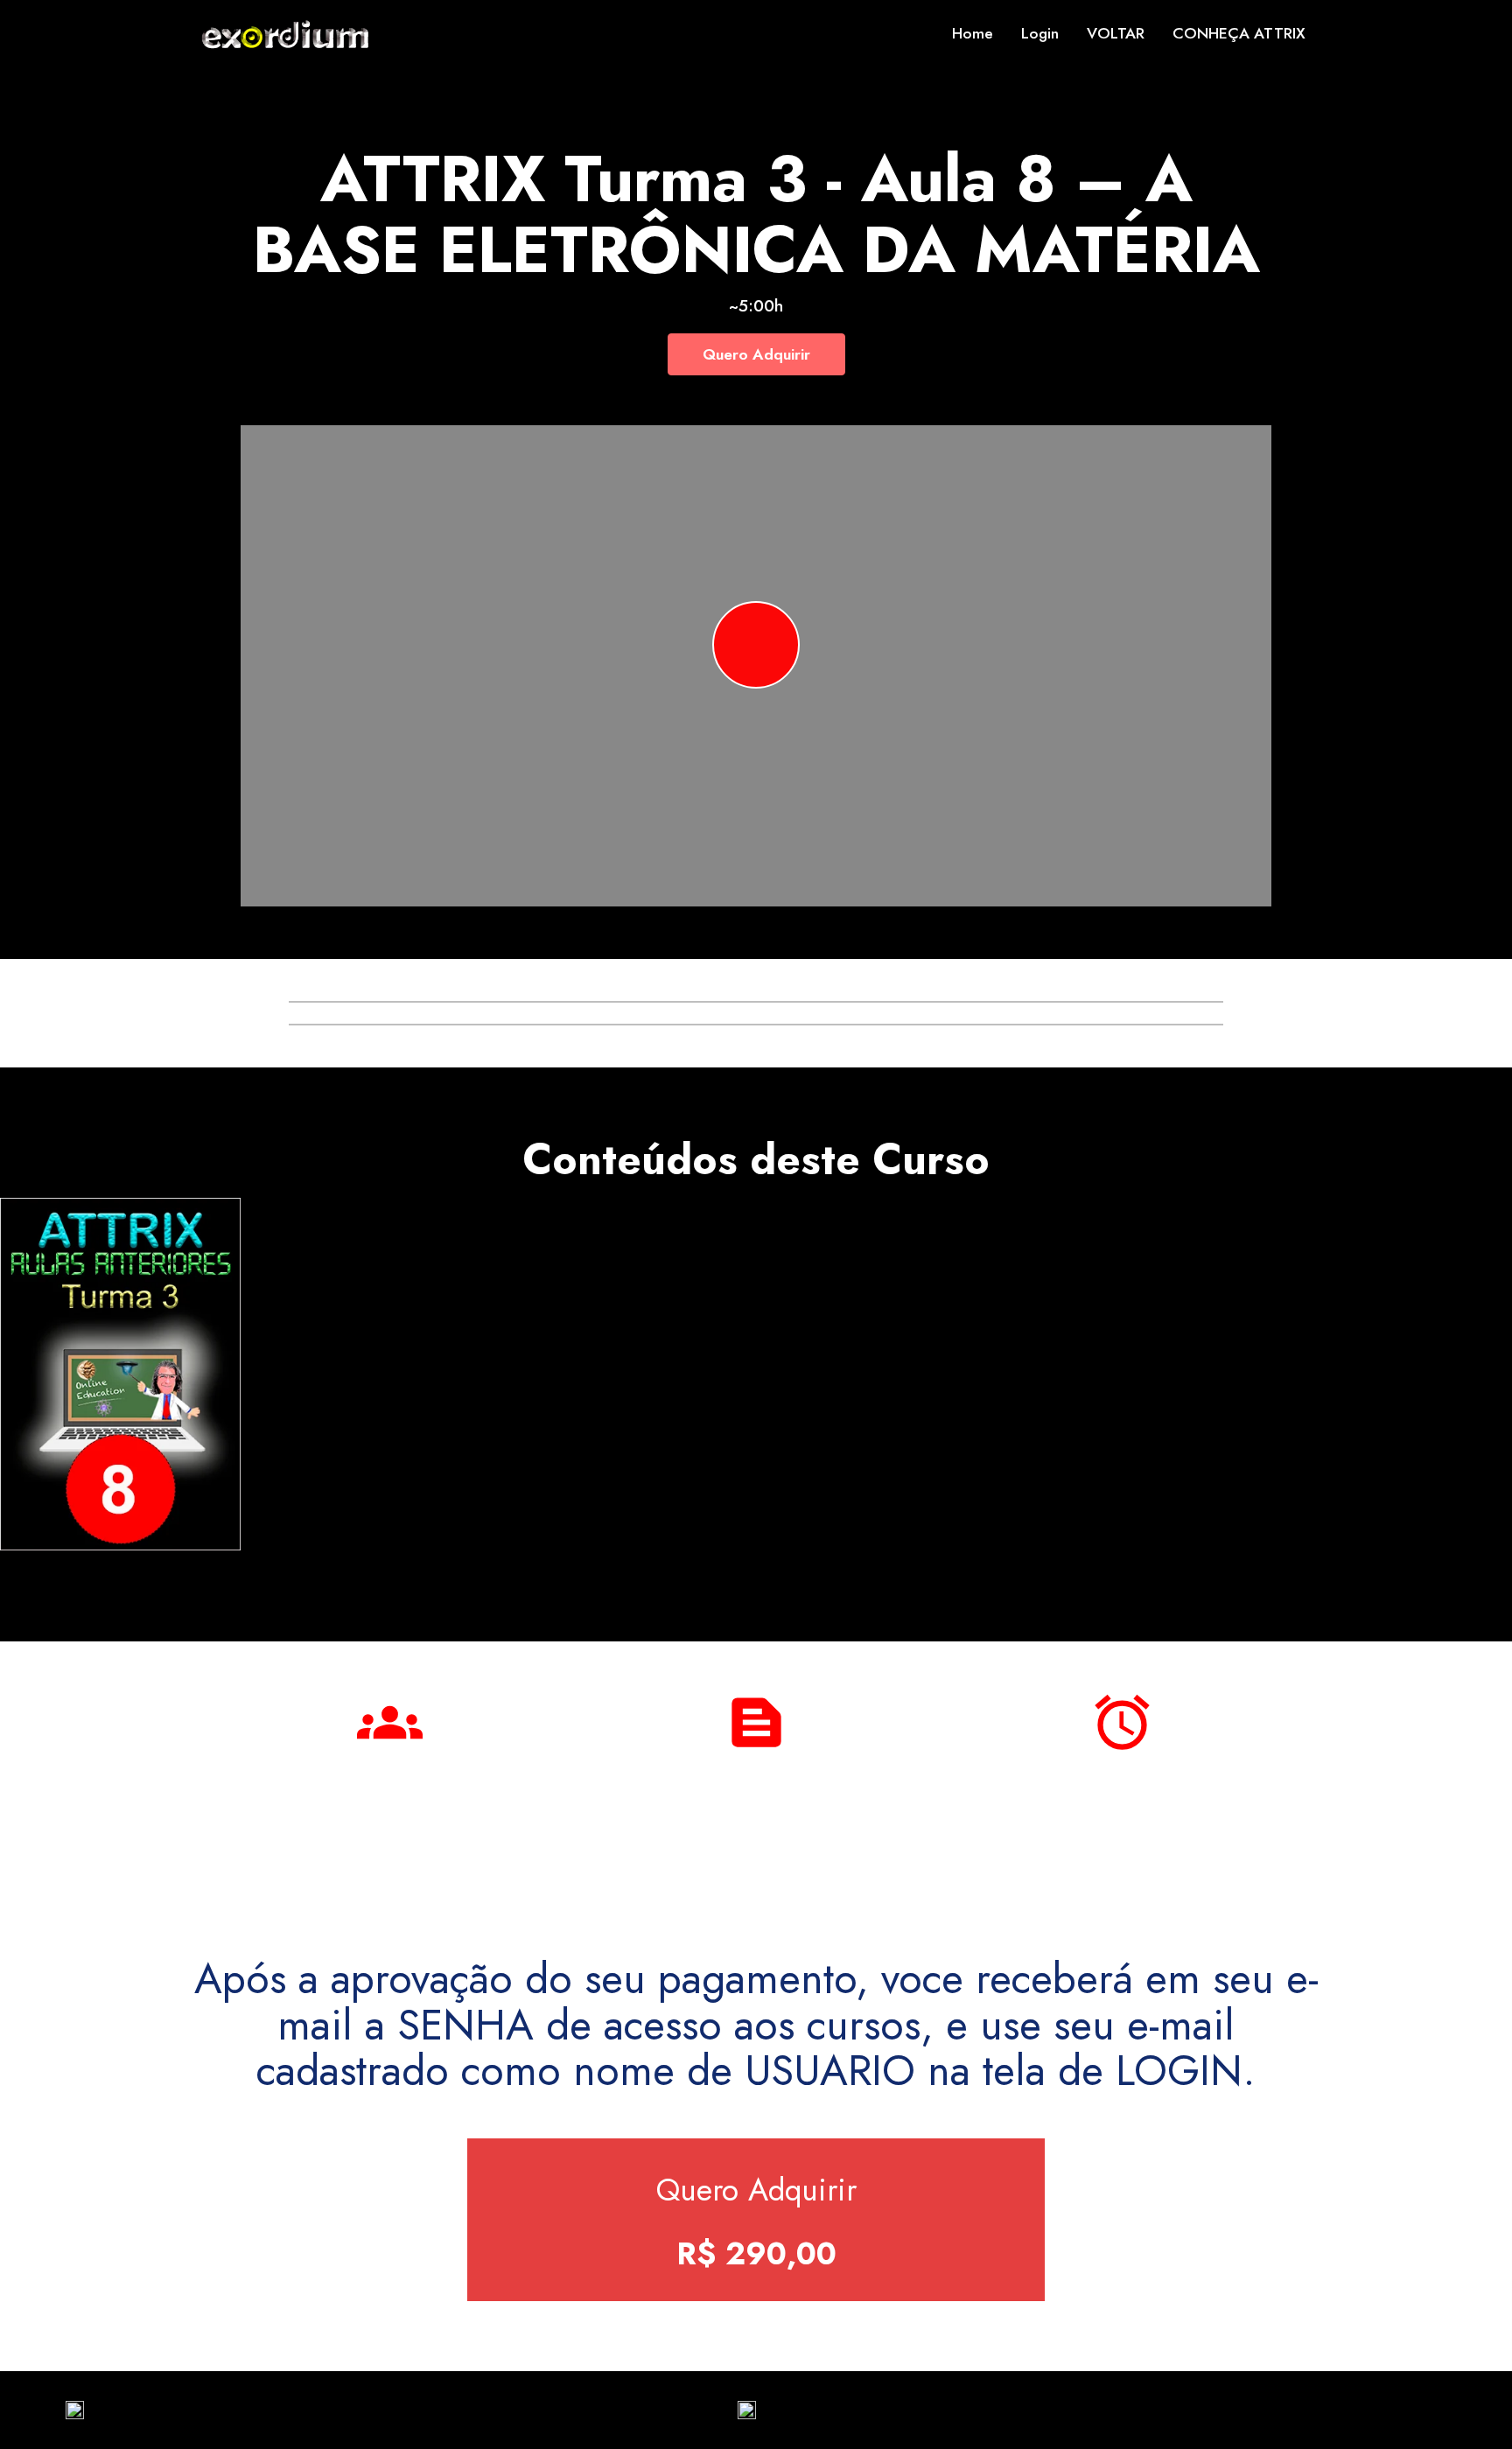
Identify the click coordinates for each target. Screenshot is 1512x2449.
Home (973, 33)
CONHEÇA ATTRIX (1239, 33)
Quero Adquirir (756, 354)
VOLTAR (1116, 33)
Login (1040, 33)
